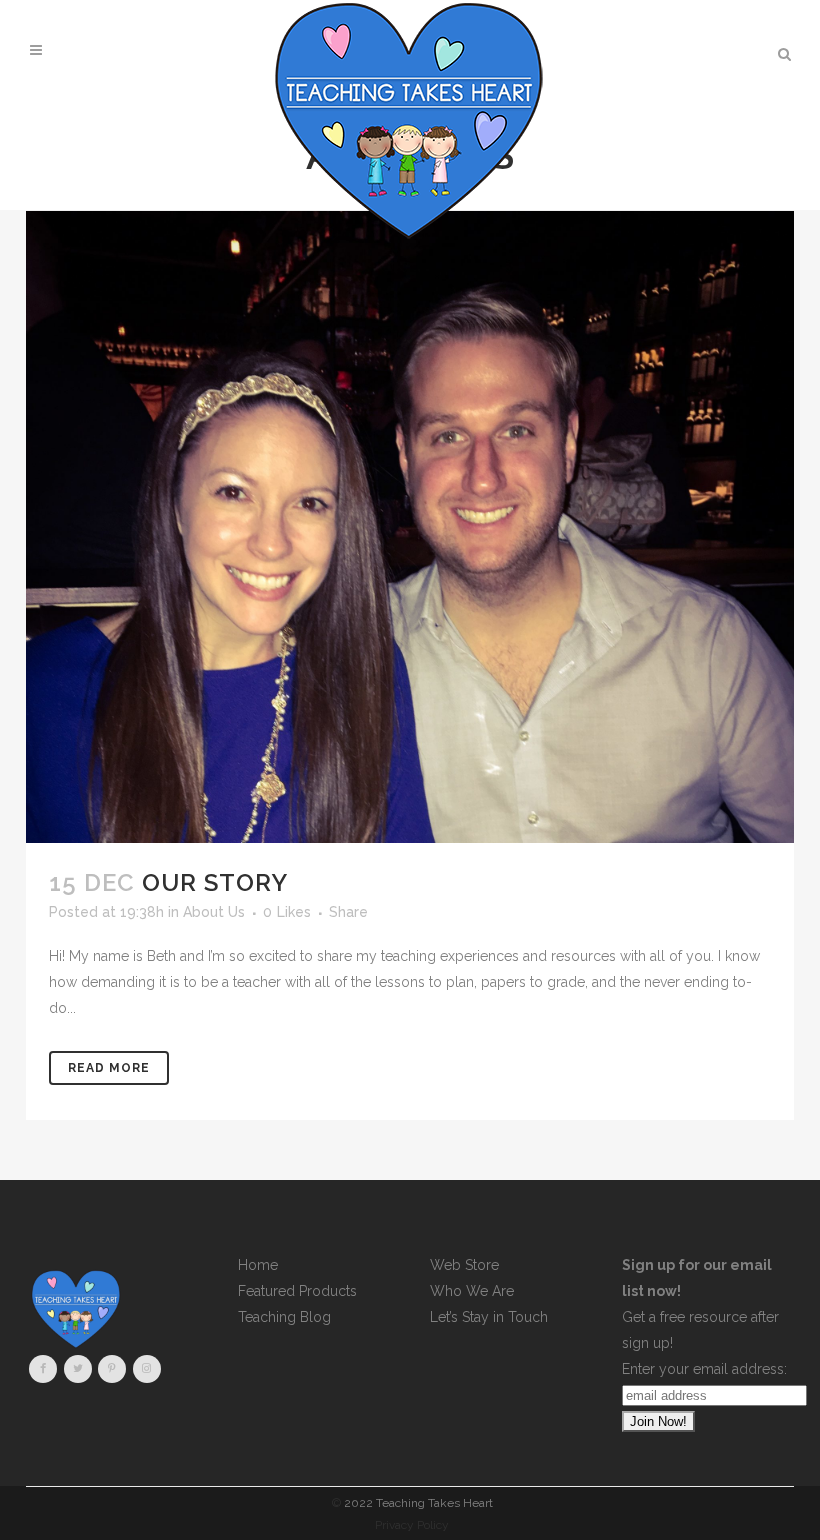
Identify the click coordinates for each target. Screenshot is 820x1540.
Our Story (215, 882)
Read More (109, 1068)
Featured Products (297, 1291)
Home (258, 1265)
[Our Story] (410, 527)
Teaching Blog (284, 1317)
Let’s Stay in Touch (489, 1317)
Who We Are (472, 1291)
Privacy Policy (412, 1525)
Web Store (464, 1265)
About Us (214, 912)
